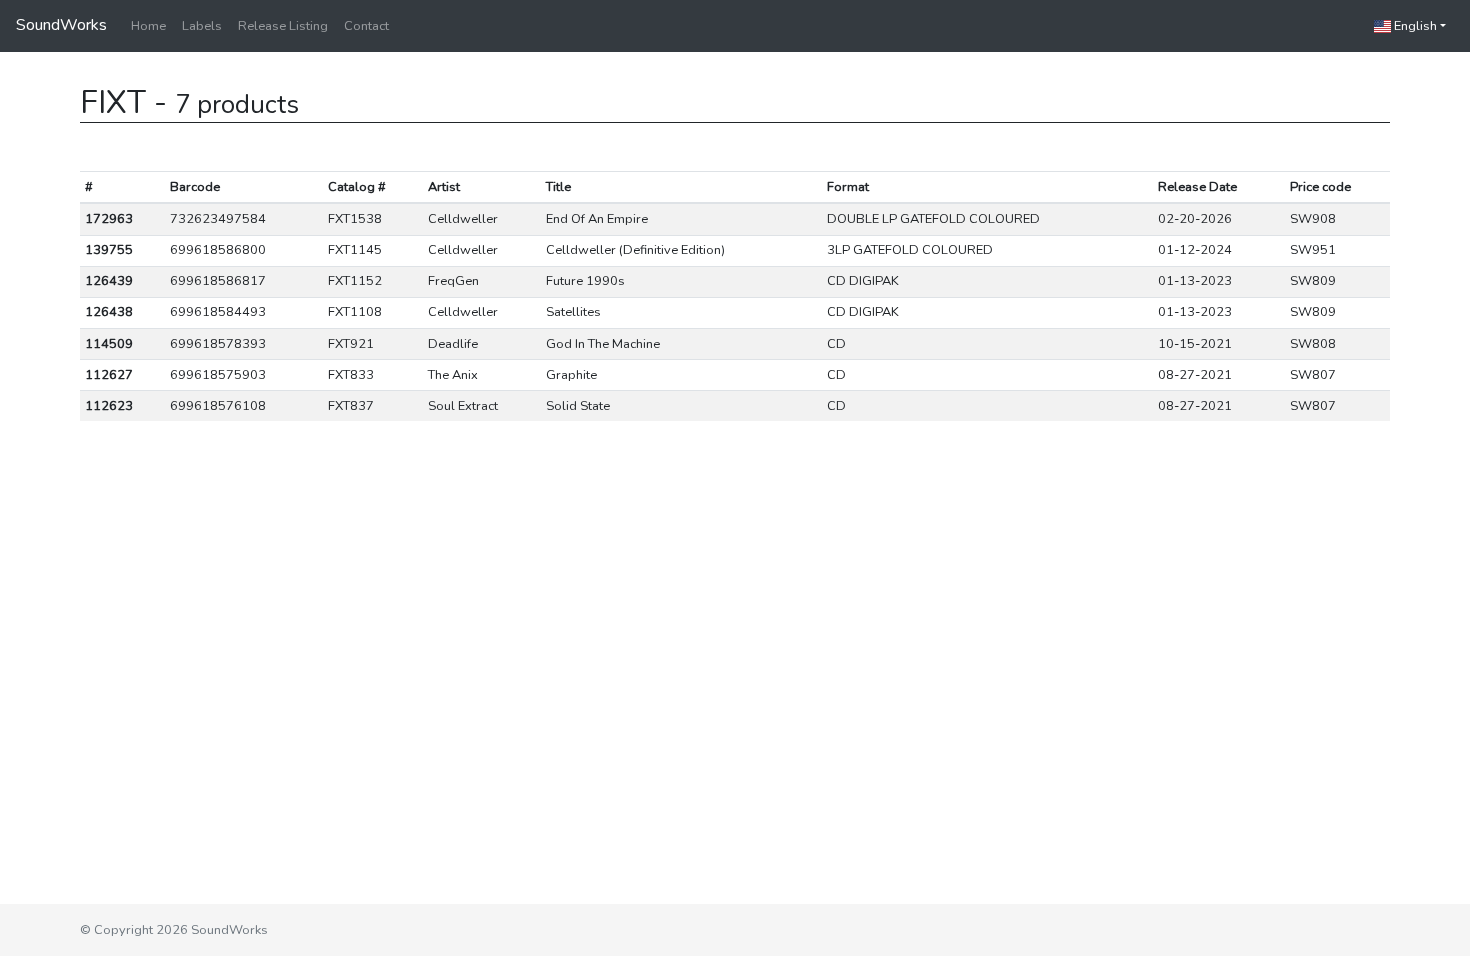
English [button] (1414, 26)
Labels (202, 26)
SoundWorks (61, 25)
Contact (366, 26)
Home (148, 26)
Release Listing (283, 26)
